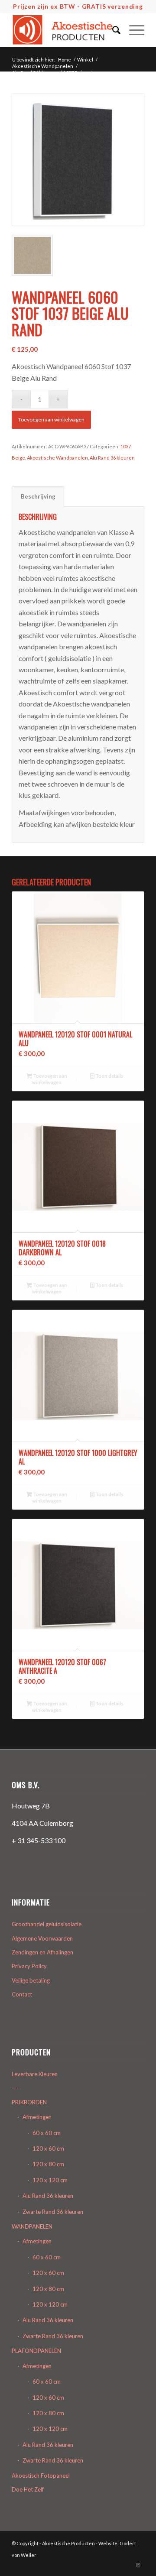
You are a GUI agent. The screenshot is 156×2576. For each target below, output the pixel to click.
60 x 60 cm (47, 2133)
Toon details (109, 1076)
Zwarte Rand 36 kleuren (53, 2212)
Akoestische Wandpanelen (57, 458)
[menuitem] (112, 30)
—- (15, 2088)
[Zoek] (112, 30)
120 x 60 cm (48, 2148)
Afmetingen (37, 2117)
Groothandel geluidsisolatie (47, 1924)
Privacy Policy (29, 1966)
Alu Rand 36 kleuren (112, 458)
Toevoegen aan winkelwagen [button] (50, 1079)
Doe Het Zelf (28, 2489)
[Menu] (132, 30)
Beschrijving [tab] (38, 496)
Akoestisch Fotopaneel (41, 2476)
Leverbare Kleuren (35, 2074)
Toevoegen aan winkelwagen (51, 420)
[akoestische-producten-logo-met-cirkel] (65, 30)
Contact (22, 1994)
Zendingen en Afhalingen (42, 1952)
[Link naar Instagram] (138, 2565)
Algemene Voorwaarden (42, 1938)
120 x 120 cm (50, 2180)
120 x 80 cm (48, 2164)
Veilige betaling (31, 1980)
